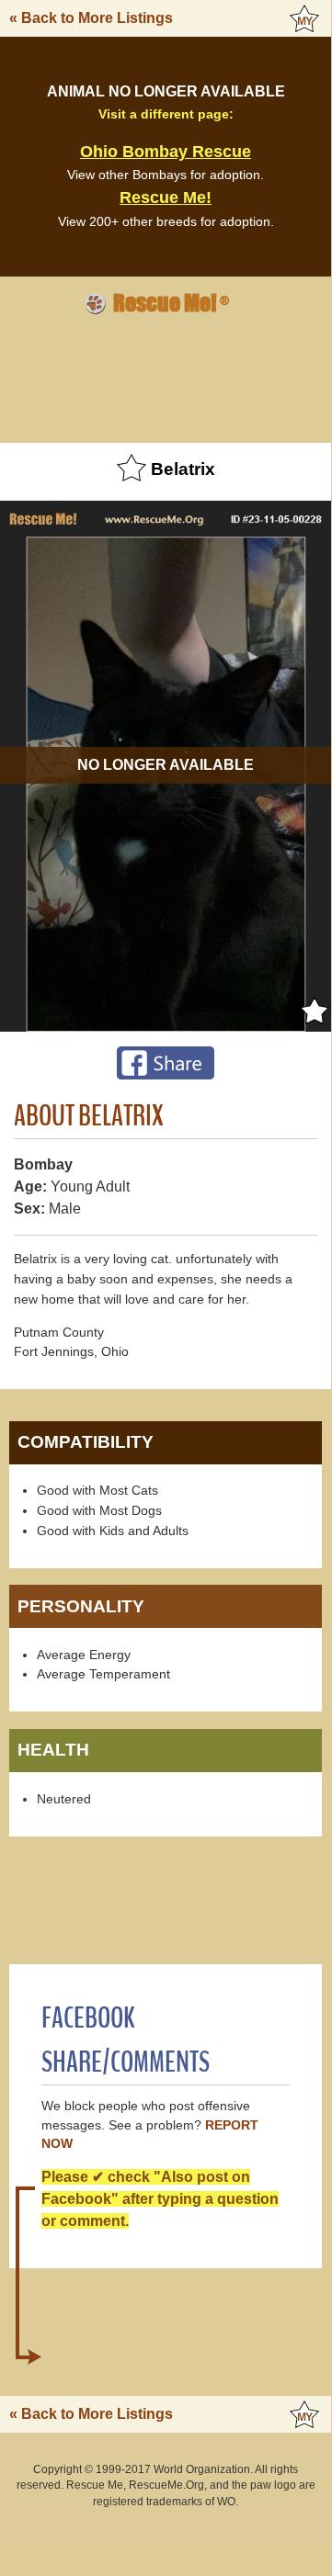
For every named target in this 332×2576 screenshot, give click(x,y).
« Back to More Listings (91, 18)
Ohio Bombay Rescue (166, 152)
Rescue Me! (166, 198)
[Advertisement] (166, 376)
